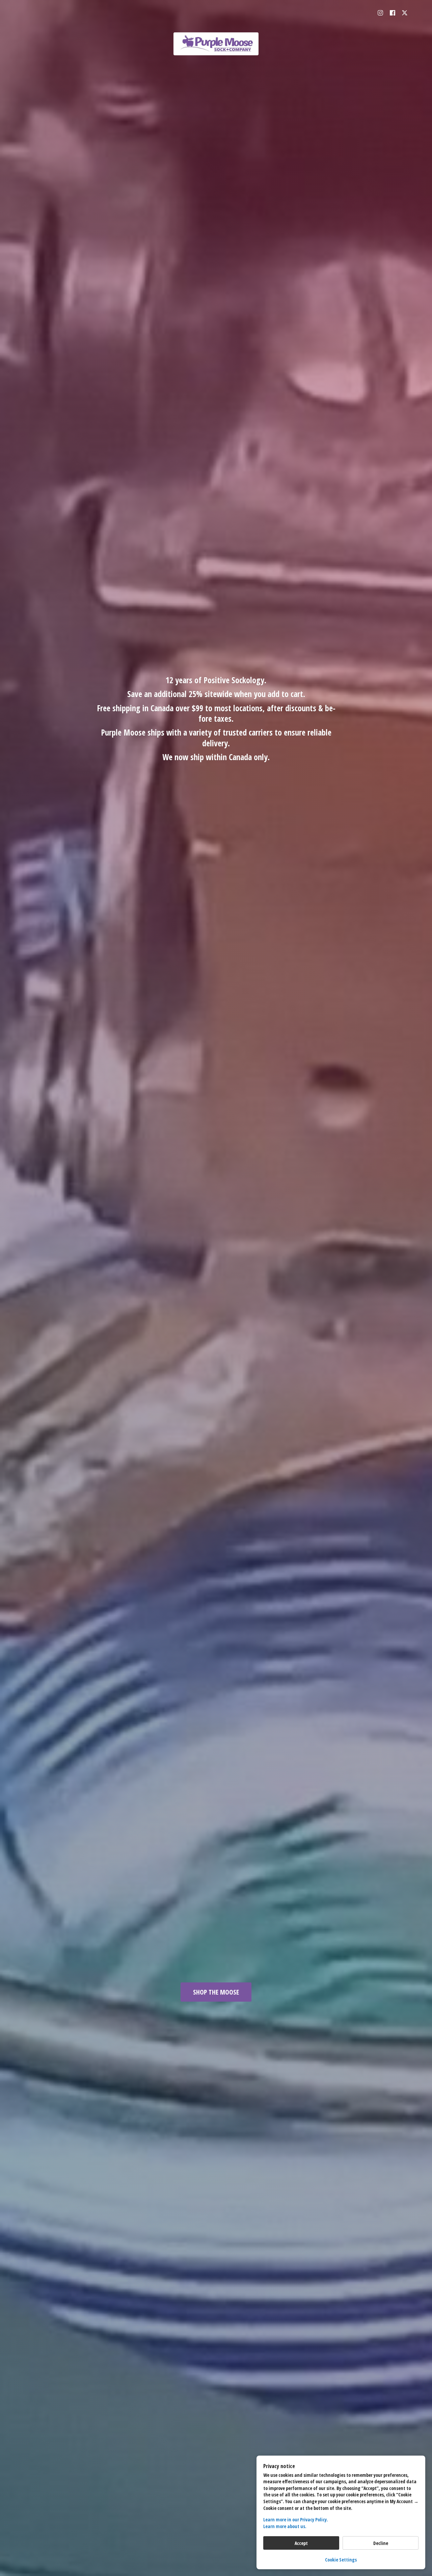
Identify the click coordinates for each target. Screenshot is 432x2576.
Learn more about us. (285, 2526)
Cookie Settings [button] (341, 2560)
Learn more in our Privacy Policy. (296, 2520)
